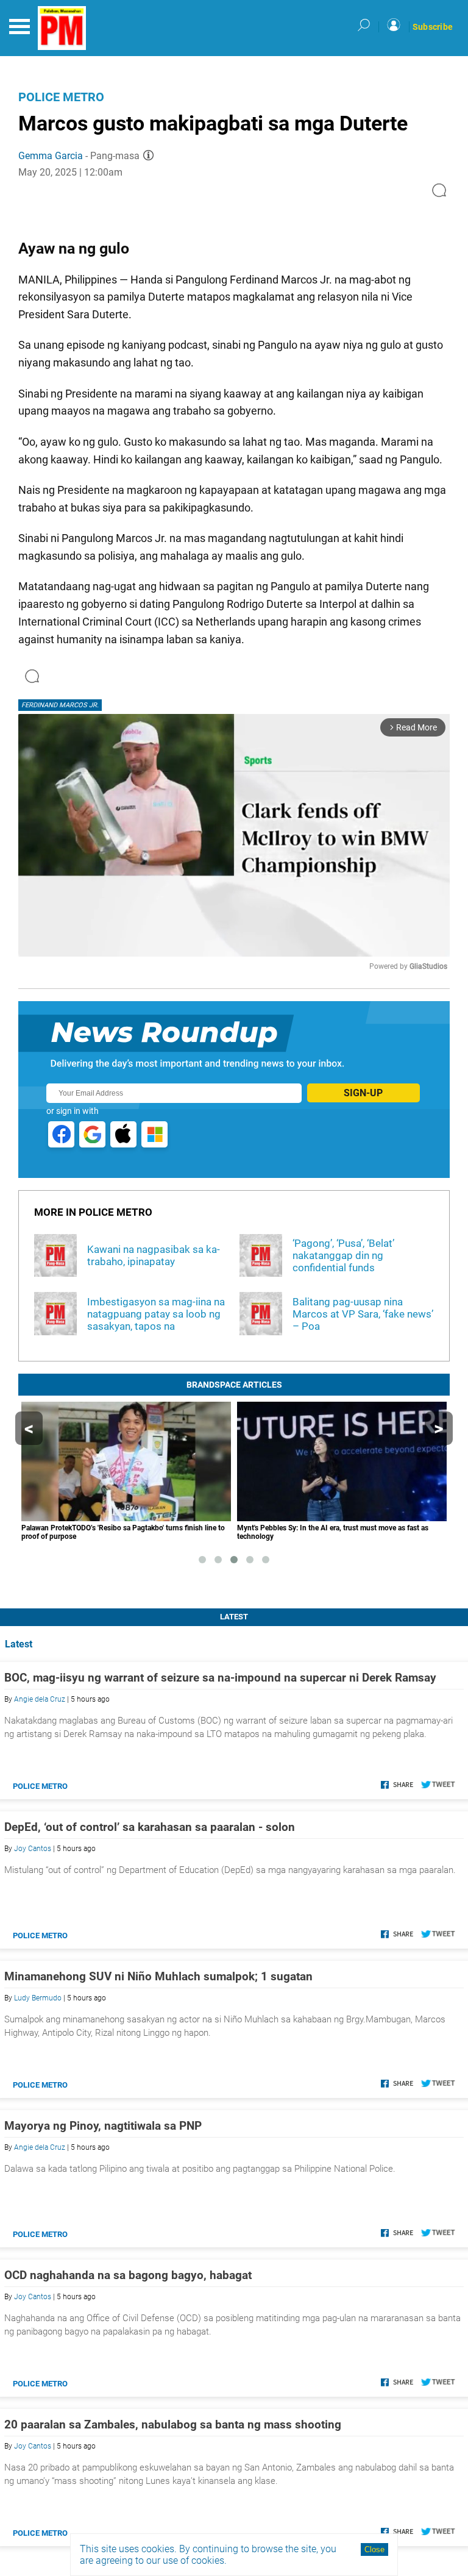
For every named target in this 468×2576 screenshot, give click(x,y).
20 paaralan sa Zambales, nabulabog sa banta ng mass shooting (173, 2424)
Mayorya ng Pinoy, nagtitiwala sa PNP (103, 2126)
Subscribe (433, 27)
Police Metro (61, 97)
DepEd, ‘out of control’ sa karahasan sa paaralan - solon (150, 1827)
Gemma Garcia (51, 156)
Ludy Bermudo (38, 1998)
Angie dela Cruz (40, 1699)
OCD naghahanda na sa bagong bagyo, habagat (128, 2275)
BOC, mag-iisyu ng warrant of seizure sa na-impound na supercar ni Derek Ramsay (220, 1678)
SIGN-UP (363, 1093)
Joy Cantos (33, 1849)
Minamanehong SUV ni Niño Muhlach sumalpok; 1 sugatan (158, 1976)
